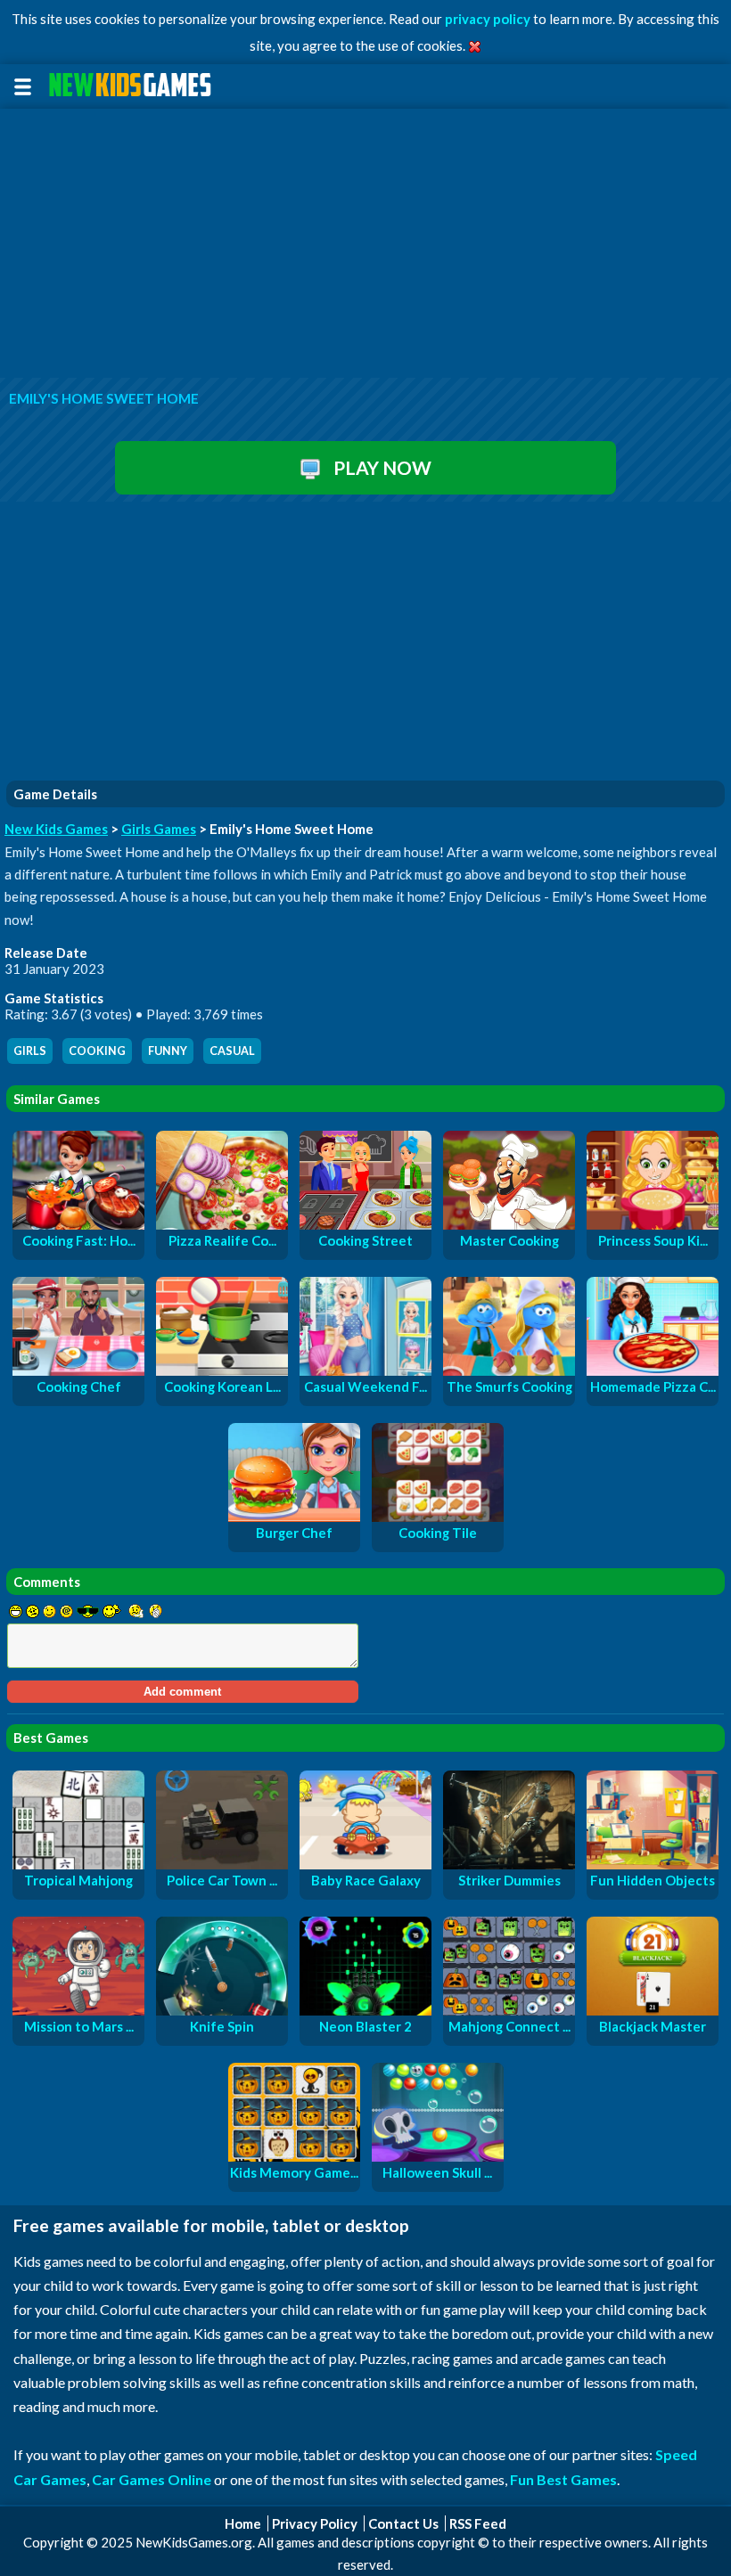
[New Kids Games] (133, 85)
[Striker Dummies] (509, 1864)
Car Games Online (152, 2479)
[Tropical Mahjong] (78, 1864)
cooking (97, 1051)
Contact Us (403, 2523)
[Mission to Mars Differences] (78, 2010)
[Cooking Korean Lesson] (222, 1370)
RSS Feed (478, 2523)
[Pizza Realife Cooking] (222, 1224)
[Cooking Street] (365, 1224)
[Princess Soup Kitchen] (653, 1224)
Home (243, 2523)
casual (232, 1051)
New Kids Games (56, 829)
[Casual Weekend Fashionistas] (365, 1370)
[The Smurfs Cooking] (509, 1370)
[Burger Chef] (294, 1517)
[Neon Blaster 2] (365, 2010)
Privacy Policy (315, 2523)
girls (30, 1051)
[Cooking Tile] (438, 1517)
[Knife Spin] (222, 2010)
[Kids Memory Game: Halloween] (294, 2156)
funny (168, 1051)
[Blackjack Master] (653, 2010)
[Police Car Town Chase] (222, 1864)
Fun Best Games (563, 2479)
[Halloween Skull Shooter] (438, 2156)
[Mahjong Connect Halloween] (509, 2010)
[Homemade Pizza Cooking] (653, 1370)
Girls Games (159, 829)
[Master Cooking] (509, 1224)
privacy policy (488, 19)
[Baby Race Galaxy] (365, 1864)
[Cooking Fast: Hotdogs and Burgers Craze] (78, 1224)
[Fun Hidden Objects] (653, 1864)
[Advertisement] (365, 244)
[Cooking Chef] (78, 1370)
